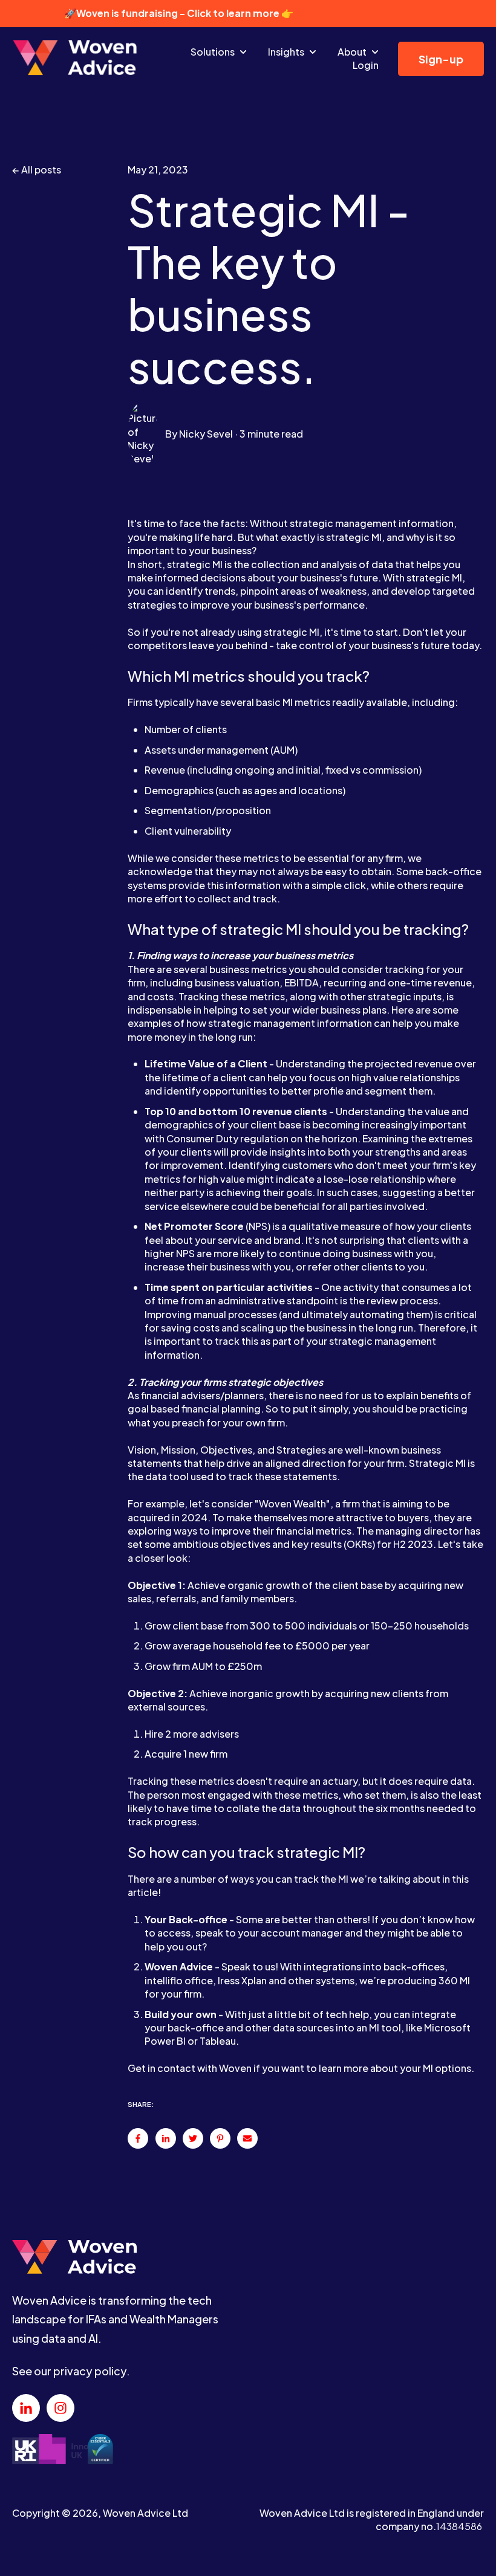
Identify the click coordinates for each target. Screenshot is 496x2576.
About (352, 52)
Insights (286, 52)
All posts (41, 170)
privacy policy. (92, 2371)
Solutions (213, 52)
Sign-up (441, 59)
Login (366, 65)
